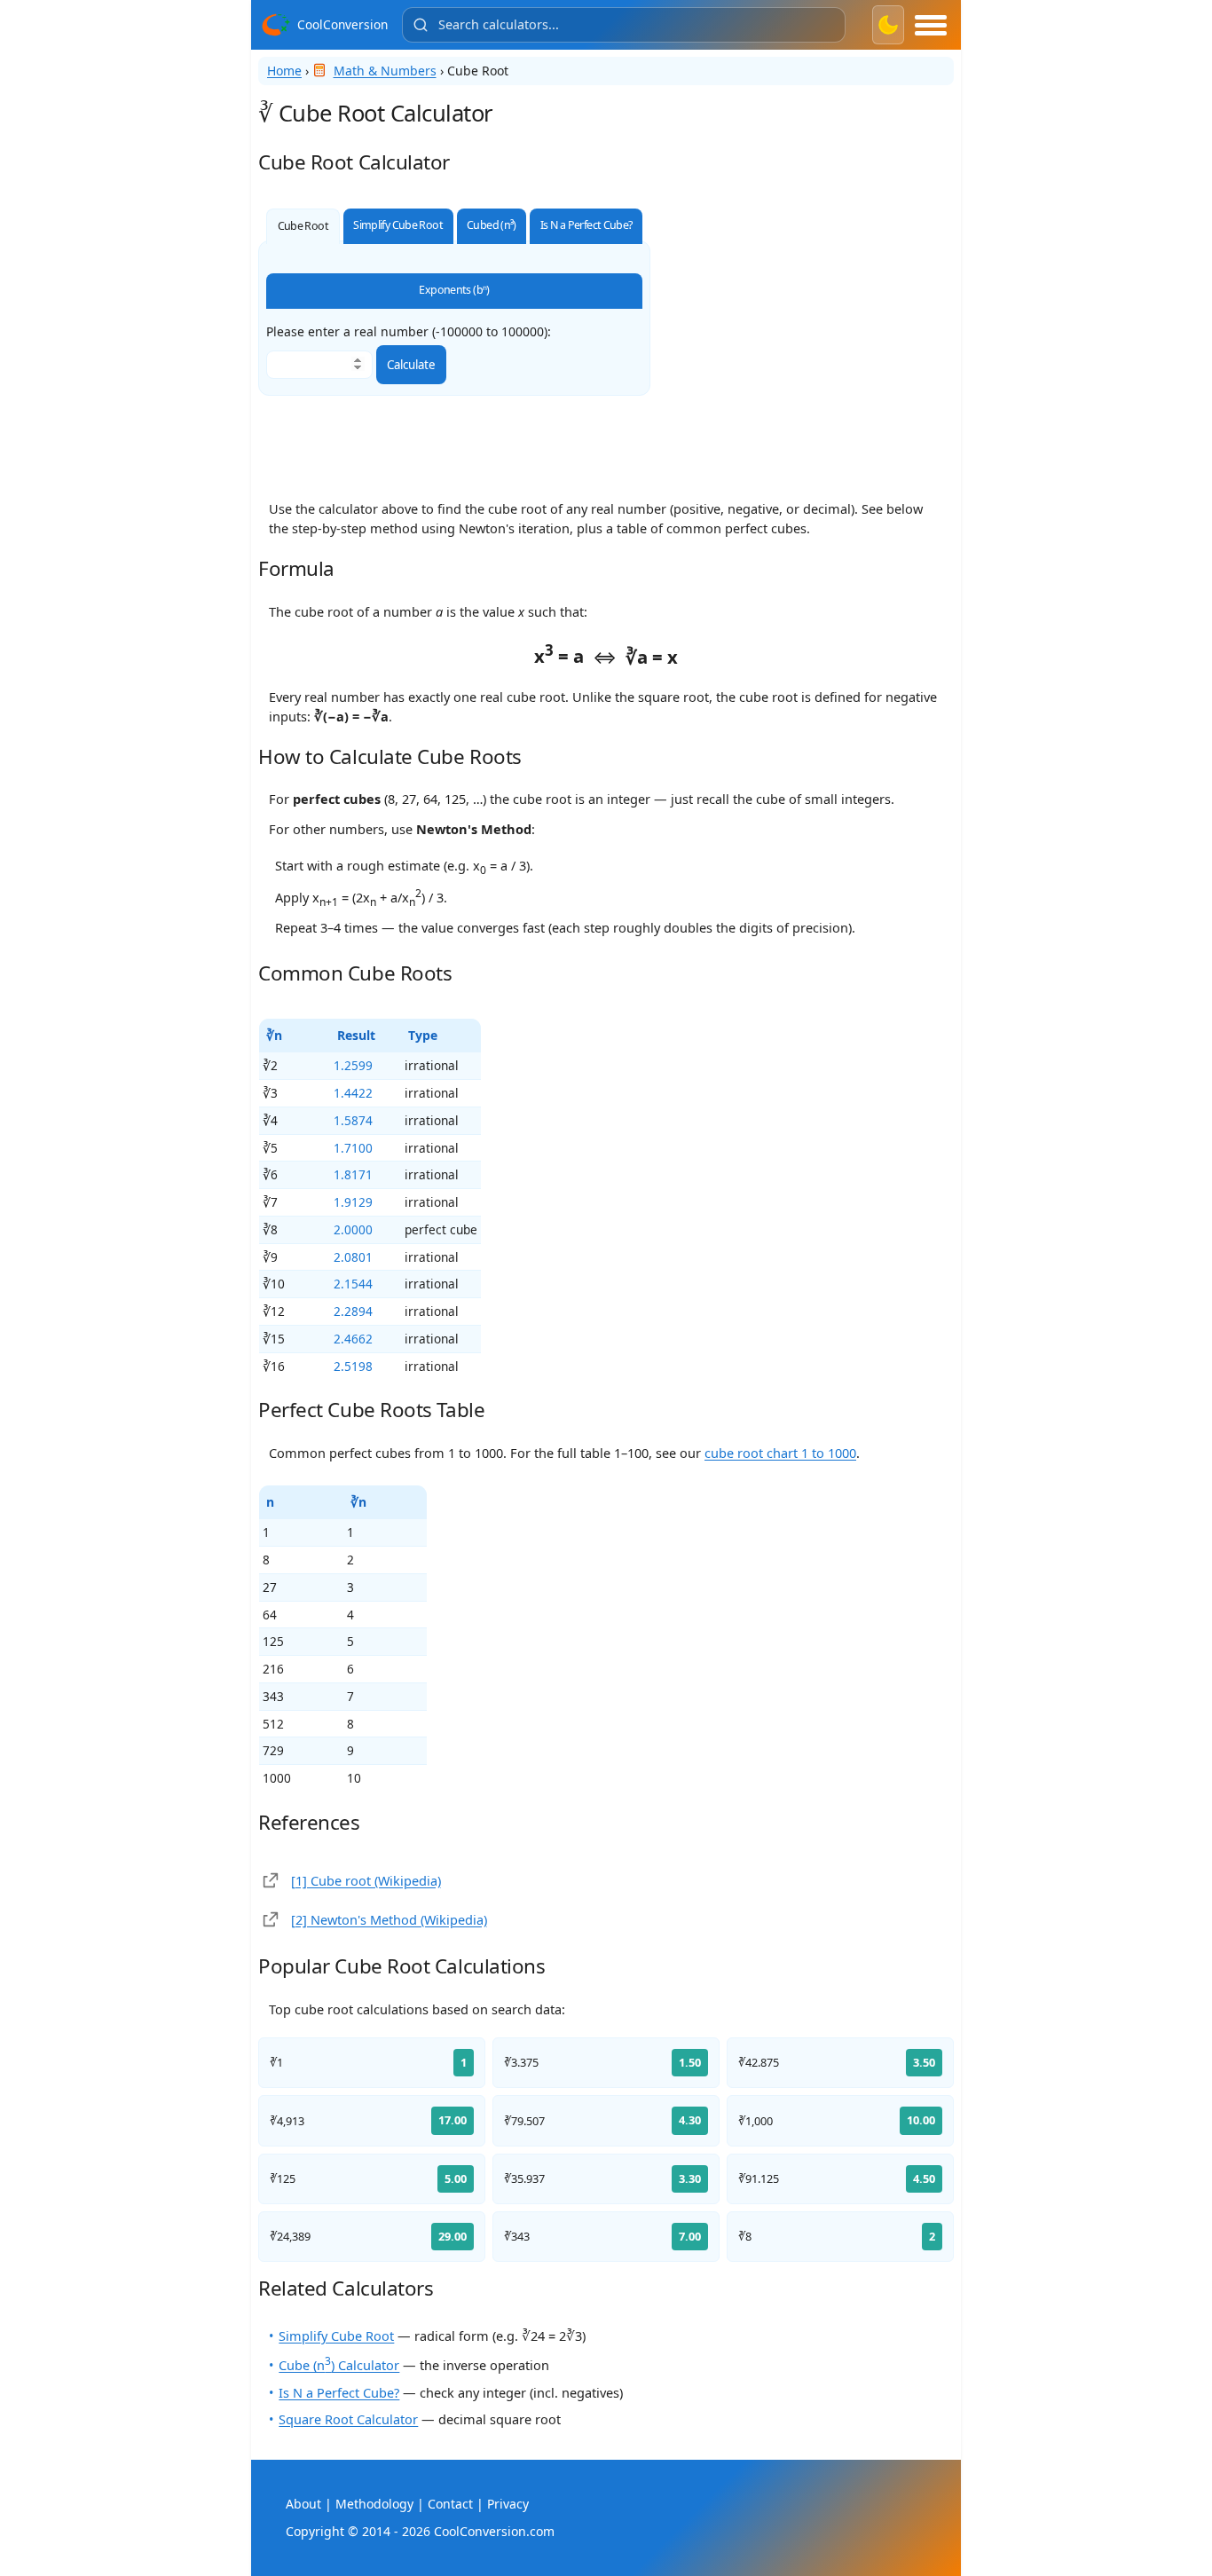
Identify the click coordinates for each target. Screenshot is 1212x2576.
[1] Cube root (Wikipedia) (366, 1880)
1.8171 (353, 1174)
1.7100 (353, 1148)
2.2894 (353, 1311)
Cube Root (303, 226)
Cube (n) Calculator (339, 2365)
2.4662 (353, 1339)
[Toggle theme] (888, 25)
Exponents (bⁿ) (454, 290)
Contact (450, 2504)
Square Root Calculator (348, 2419)
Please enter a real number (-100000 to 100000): (409, 332)
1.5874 (353, 1120)
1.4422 (353, 1093)
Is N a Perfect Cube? (586, 225)
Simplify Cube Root (398, 225)
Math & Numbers (385, 71)
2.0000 (353, 1229)
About (303, 2504)
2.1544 (353, 1284)
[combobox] (624, 25)
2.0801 (353, 1257)
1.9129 (353, 1202)
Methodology (374, 2504)
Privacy (508, 2504)
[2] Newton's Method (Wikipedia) (389, 1919)
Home (284, 71)
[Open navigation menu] (931, 25)
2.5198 (353, 1366)
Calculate (411, 365)
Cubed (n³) (492, 225)
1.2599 (353, 1065)
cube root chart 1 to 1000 (780, 1453)
